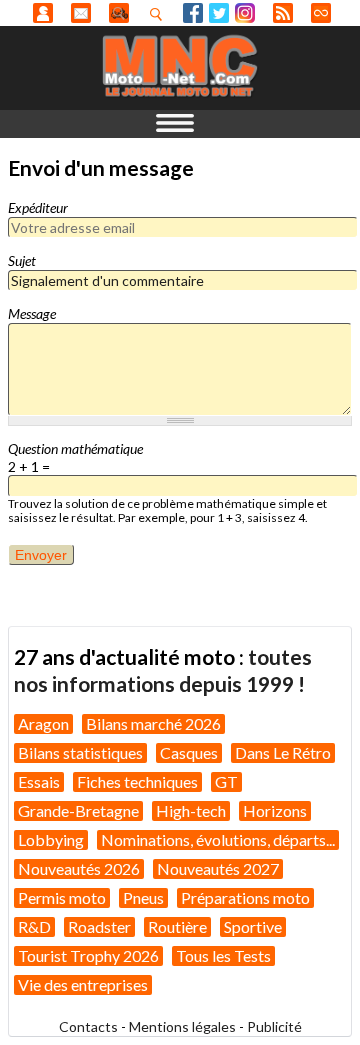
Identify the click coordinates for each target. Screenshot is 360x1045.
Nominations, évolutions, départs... (218, 839)
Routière (177, 926)
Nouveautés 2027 (218, 868)
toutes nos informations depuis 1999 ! (163, 669)
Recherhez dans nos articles (160, 14)
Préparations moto (245, 897)
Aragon (43, 723)
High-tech (191, 810)
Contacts (88, 1026)
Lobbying (51, 839)
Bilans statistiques (80, 752)
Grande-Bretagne (78, 810)
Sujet (22, 260)
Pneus (143, 897)
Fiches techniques (137, 781)
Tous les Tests (223, 955)
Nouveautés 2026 (79, 868)
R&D (34, 926)
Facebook (193, 13)
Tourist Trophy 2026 (88, 955)
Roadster (99, 926)
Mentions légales (182, 1026)
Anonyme (43, 13)
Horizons (275, 810)
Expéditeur (38, 207)
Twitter (219, 13)
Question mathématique (75, 448)
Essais (39, 781)
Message (32, 313)
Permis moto (62, 897)
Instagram (245, 13)
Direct (321, 13)
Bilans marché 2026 (153, 723)
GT (226, 781)
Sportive (253, 926)
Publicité (274, 1026)
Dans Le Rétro (283, 752)
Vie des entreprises (83, 984)
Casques (189, 752)
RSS (283, 13)
